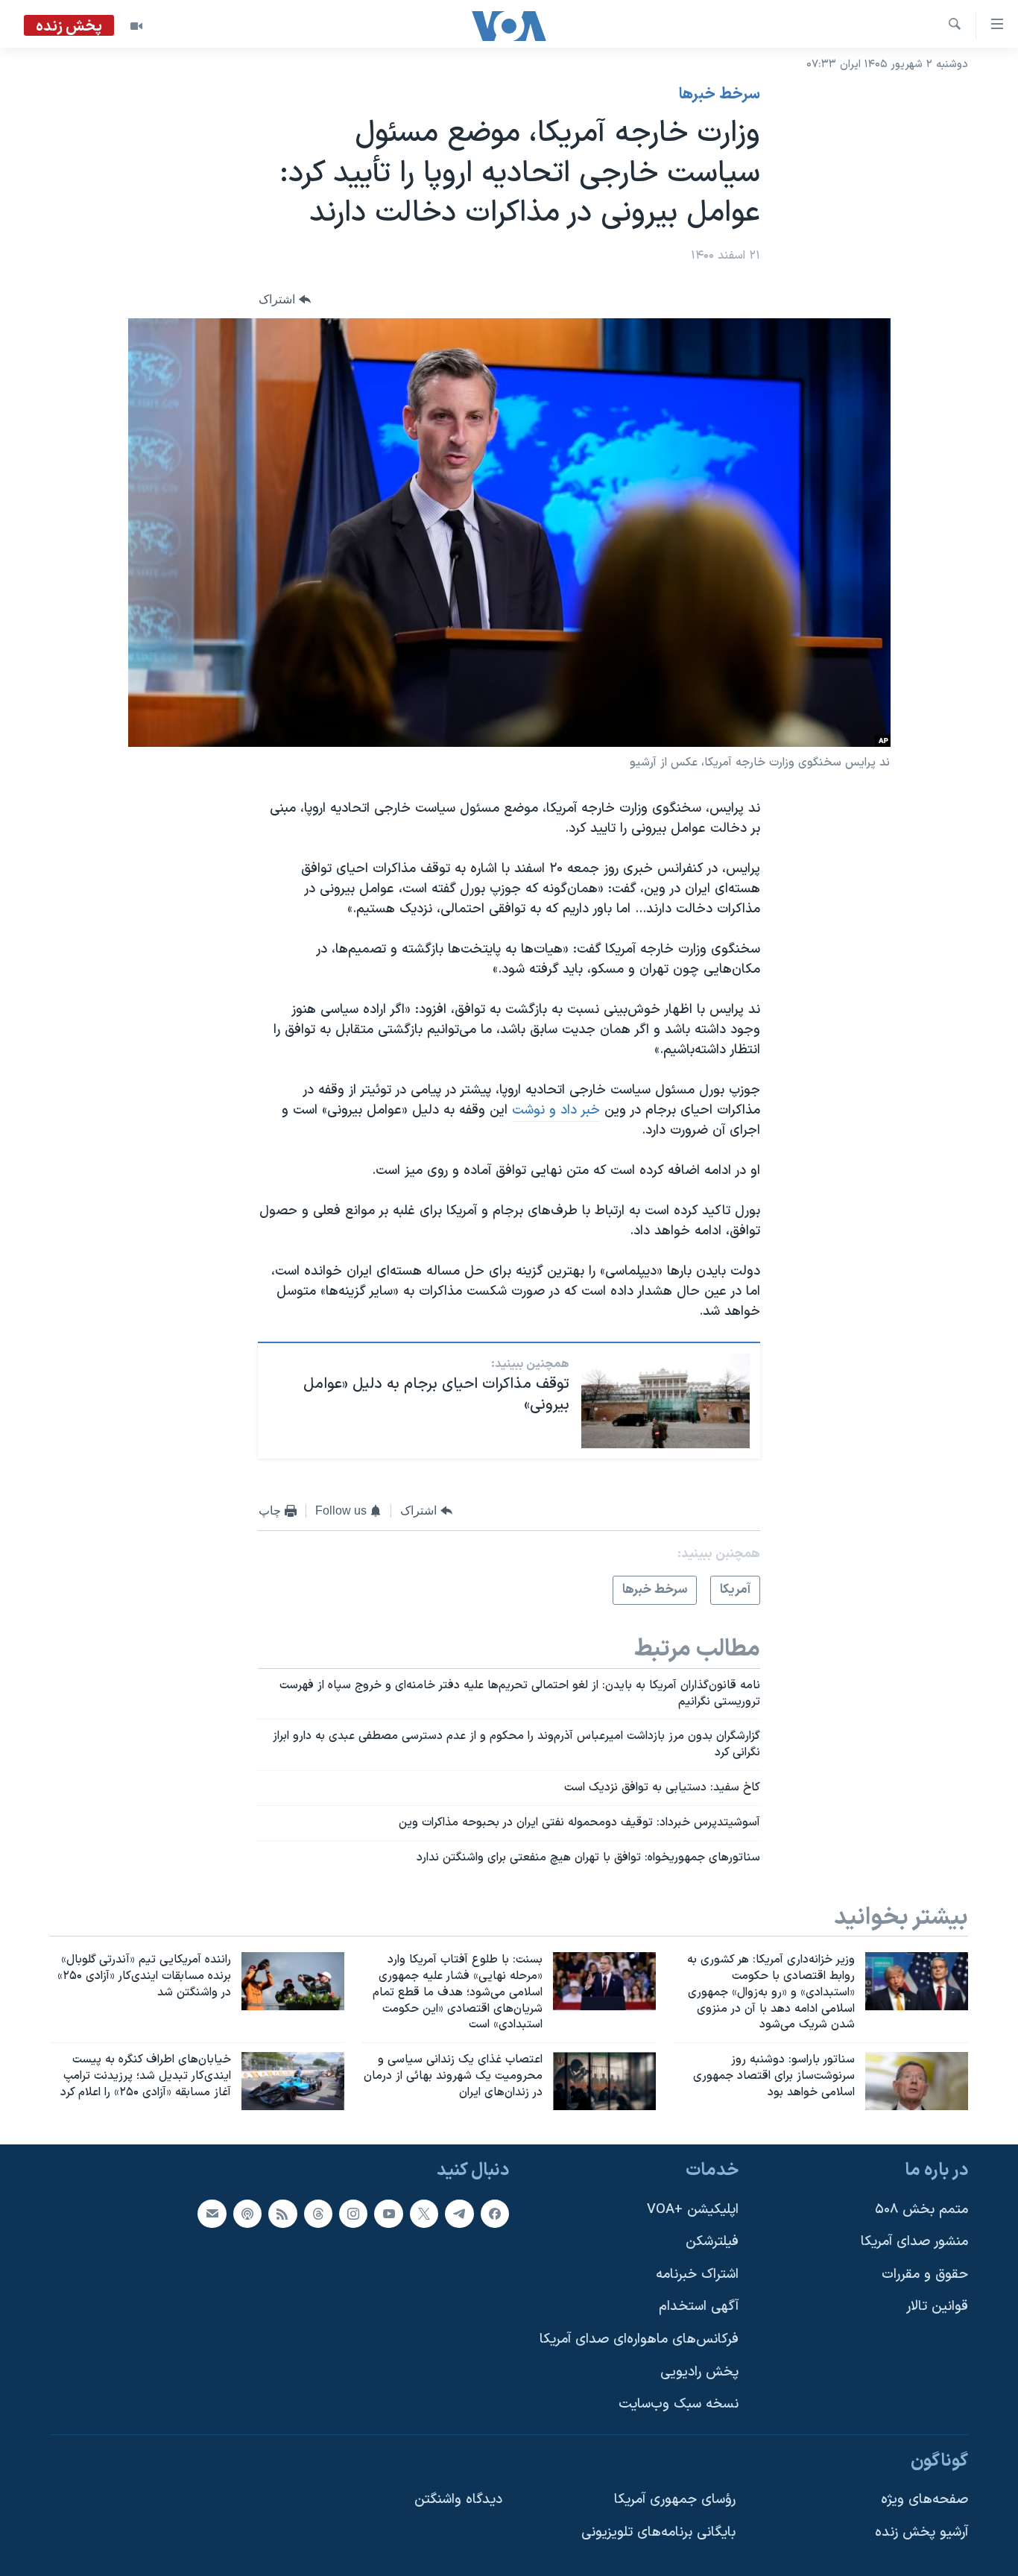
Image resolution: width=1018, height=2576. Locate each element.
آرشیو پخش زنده (921, 2532)
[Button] (285, 299)
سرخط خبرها (720, 95)
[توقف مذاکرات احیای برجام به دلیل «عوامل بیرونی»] (666, 1401)
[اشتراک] (212, 2213)
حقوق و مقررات (925, 2274)
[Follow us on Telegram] (459, 2213)
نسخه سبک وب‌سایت (679, 2404)
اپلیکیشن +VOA (693, 2209)
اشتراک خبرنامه (697, 2274)
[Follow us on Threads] (318, 2213)
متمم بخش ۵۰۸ (921, 2209)
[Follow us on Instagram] (353, 2213)
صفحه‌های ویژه (924, 2500)
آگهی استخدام (699, 2307)
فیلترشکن (712, 2242)
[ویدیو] (136, 26)
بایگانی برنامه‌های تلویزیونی (658, 2532)
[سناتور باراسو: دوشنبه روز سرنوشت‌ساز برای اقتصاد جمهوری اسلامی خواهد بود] (917, 2081)
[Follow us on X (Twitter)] (424, 2213)
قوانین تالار (937, 2307)
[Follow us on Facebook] (495, 2213)
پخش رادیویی (699, 2372)
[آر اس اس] (282, 2213)
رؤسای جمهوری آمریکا (675, 2500)
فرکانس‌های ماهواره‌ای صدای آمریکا (639, 2339)
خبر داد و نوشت (556, 1110)
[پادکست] (247, 2213)
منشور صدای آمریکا (914, 2242)
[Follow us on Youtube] (388, 2213)
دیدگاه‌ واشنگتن (458, 2500)
